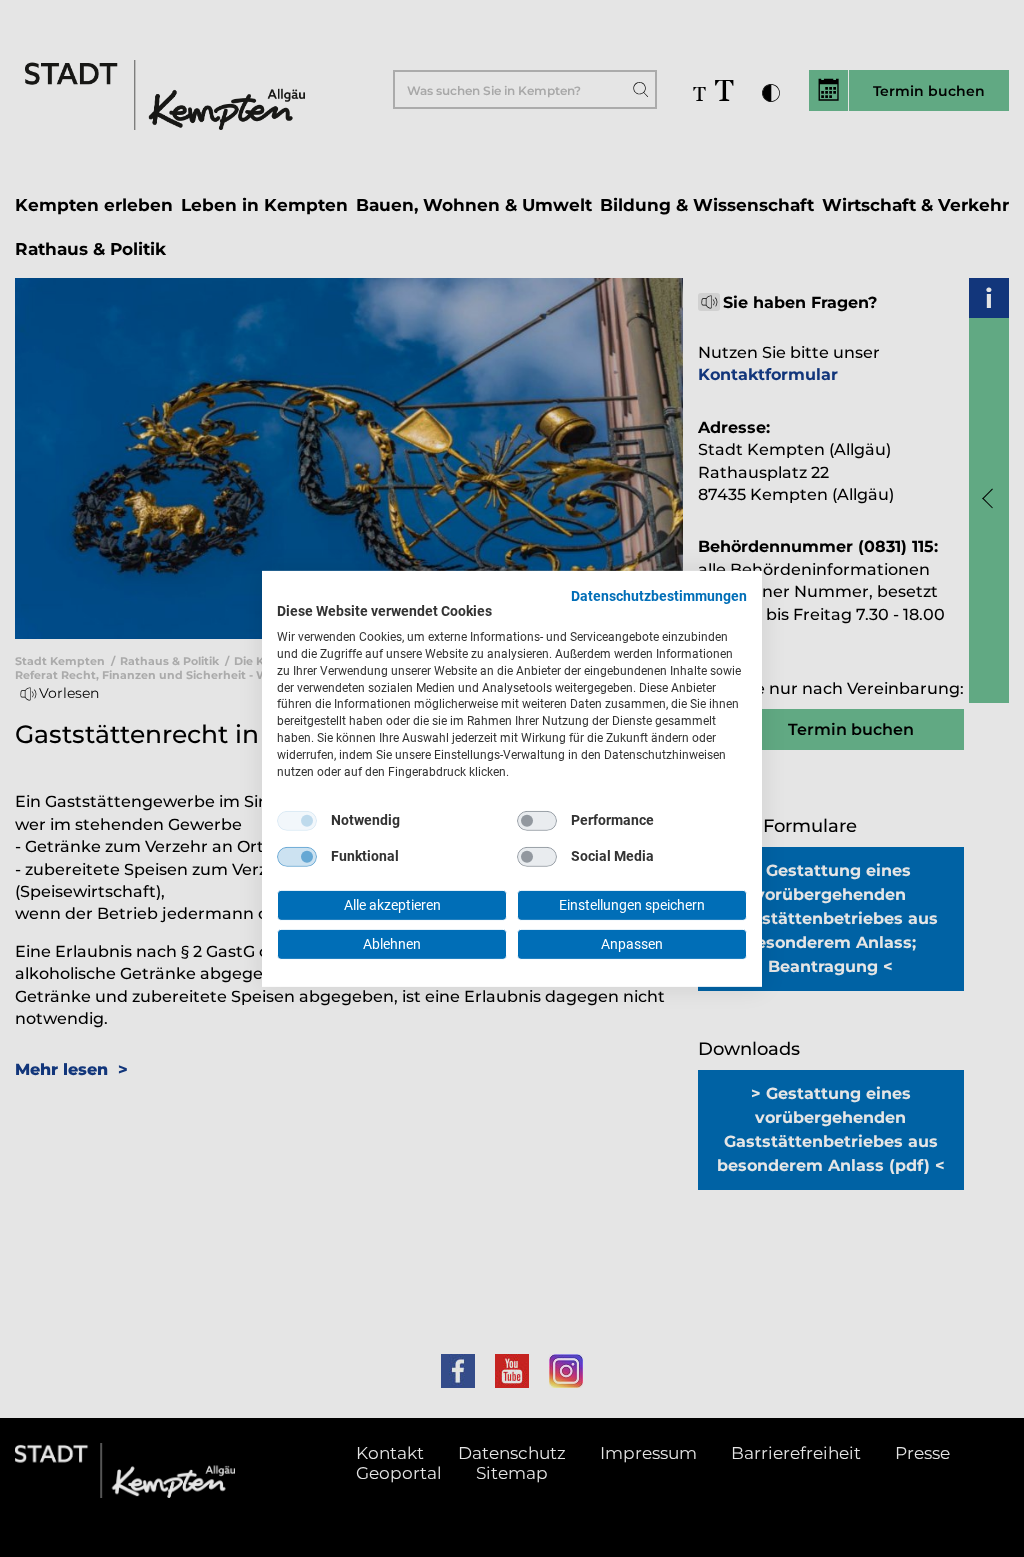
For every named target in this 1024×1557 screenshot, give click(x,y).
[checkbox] (297, 821)
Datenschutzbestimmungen (659, 595)
